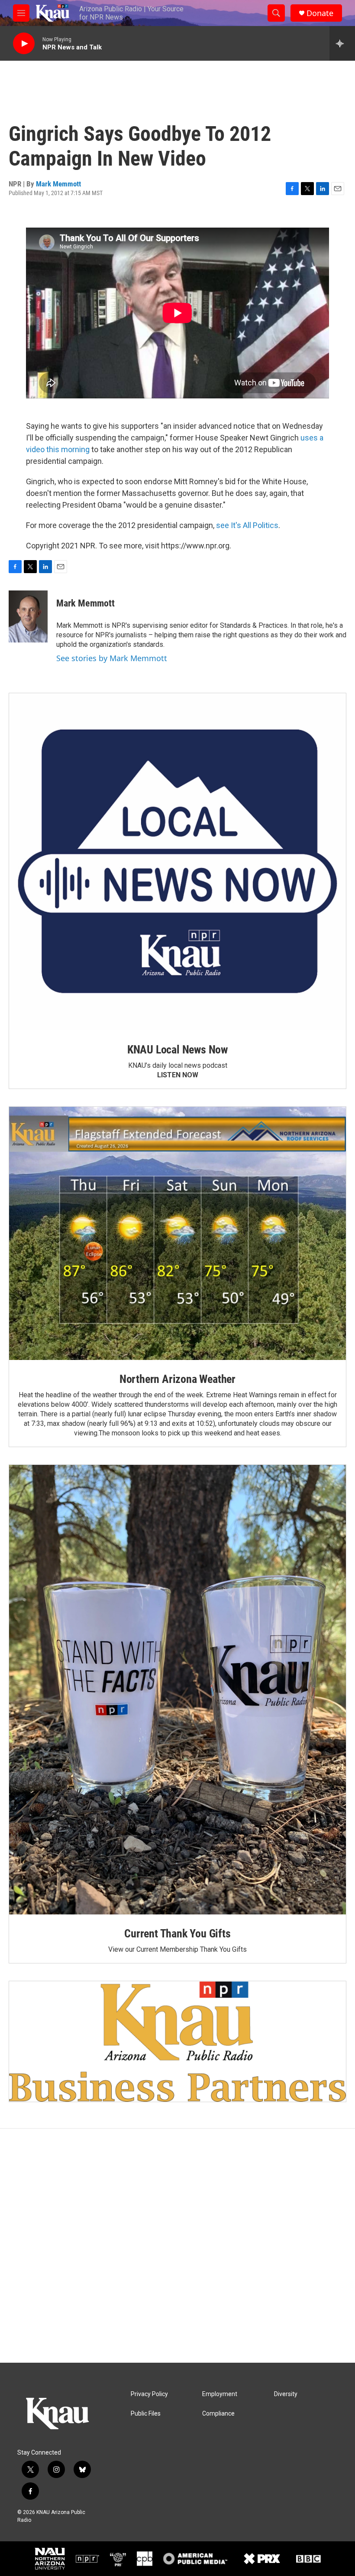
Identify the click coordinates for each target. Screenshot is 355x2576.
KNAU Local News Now (177, 1050)
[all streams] (342, 43)
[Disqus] (177, 2246)
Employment (220, 2394)
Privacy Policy (149, 2394)
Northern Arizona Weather (177, 1379)
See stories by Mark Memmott (112, 658)
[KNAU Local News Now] (177, 862)
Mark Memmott (58, 184)
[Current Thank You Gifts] (177, 1690)
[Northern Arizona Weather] (177, 1233)
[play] (24, 44)
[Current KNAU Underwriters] (177, 2041)
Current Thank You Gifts (177, 1934)
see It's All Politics (247, 525)
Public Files (146, 2414)
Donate (320, 13)
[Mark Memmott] (28, 616)
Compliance (218, 2414)
